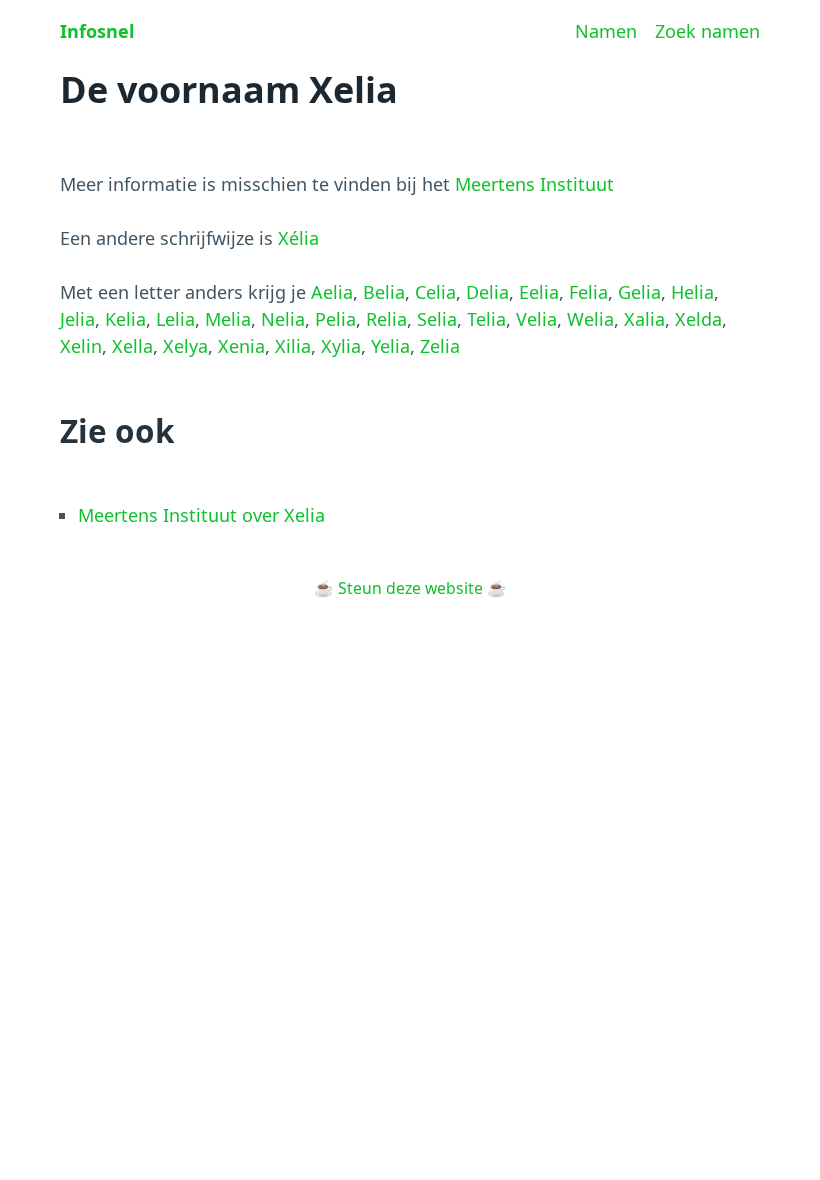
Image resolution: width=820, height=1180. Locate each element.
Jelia (77, 319)
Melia (228, 319)
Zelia (440, 346)
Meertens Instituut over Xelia (201, 515)
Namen (606, 31)
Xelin (81, 346)
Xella (132, 346)
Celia (435, 292)
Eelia (539, 292)
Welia (590, 319)
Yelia (390, 346)
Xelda (698, 319)
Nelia (283, 319)
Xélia (298, 238)
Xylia (341, 346)
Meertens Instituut (534, 184)
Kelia (125, 319)
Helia (692, 292)
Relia (386, 319)
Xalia (644, 319)
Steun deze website (410, 588)
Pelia (335, 319)
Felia (588, 292)
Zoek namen (707, 31)
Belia (384, 292)
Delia (487, 292)
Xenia (241, 346)
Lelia (175, 319)
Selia (437, 319)
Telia (486, 319)
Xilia (293, 346)
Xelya (185, 346)
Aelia (332, 292)
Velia (536, 319)
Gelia (639, 292)
